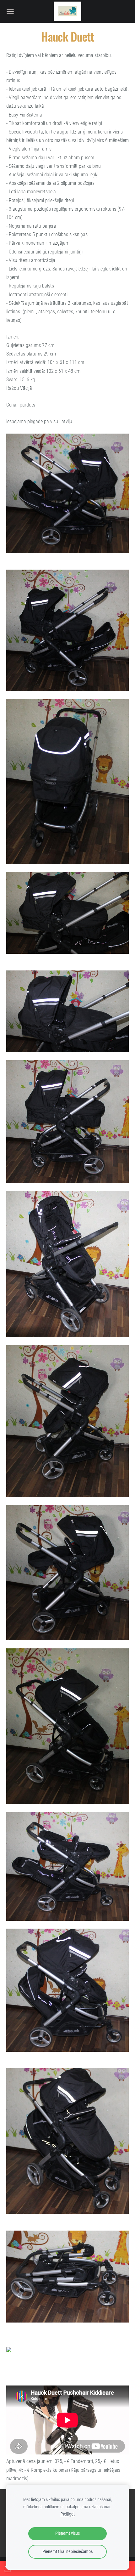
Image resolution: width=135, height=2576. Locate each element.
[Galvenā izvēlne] (10, 11)
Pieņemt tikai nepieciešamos (67, 2552)
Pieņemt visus (67, 2533)
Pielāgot (68, 2514)
